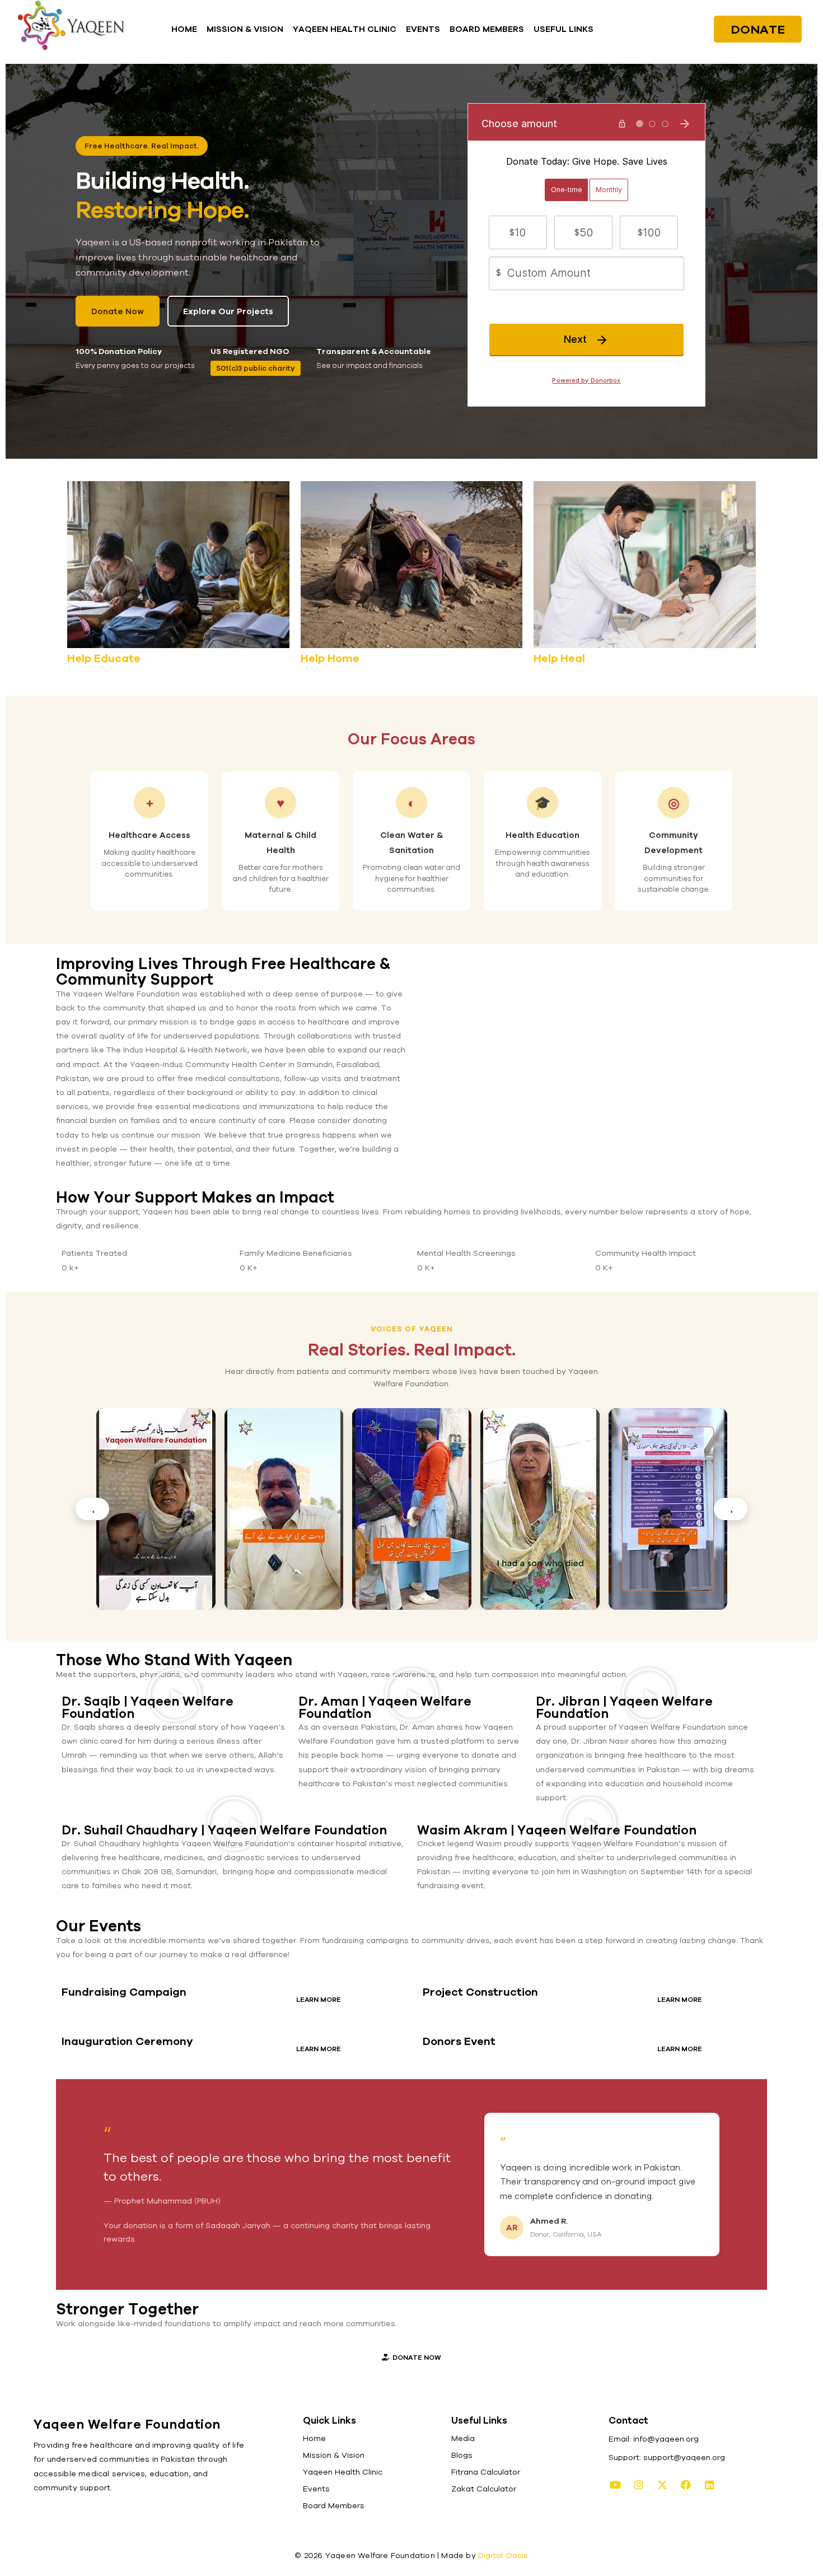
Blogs (462, 2455)
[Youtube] (615, 2485)
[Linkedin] (709, 2485)
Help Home (330, 658)
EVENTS (423, 29)
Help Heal (559, 658)
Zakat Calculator (484, 2489)
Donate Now (118, 311)
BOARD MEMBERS (487, 29)
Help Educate (104, 658)
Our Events (99, 1926)
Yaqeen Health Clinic (343, 2472)
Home (314, 2438)
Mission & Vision (334, 2455)
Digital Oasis (503, 2555)
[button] (566, 29)
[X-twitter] (662, 2485)
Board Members (334, 2505)
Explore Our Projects (228, 311)
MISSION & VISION (245, 29)
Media (463, 2438)
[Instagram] (639, 2485)
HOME (184, 29)
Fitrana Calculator (486, 2472)
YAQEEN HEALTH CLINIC (345, 29)
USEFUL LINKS (564, 29)
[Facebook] (686, 2485)
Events (316, 2489)
